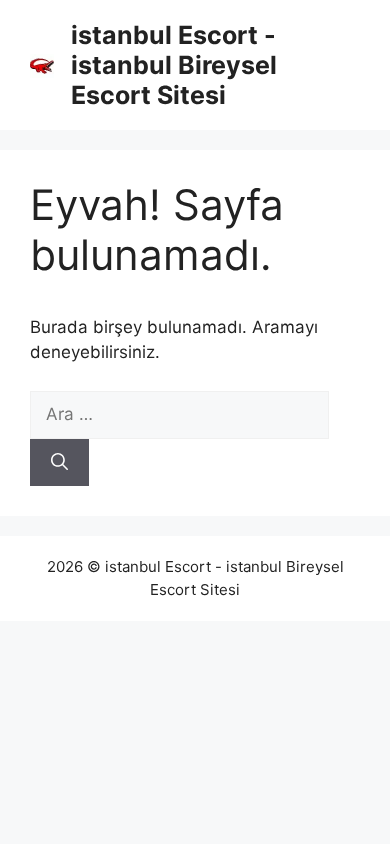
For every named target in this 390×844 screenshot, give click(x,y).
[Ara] (59, 463)
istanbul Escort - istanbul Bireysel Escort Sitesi (174, 65)
